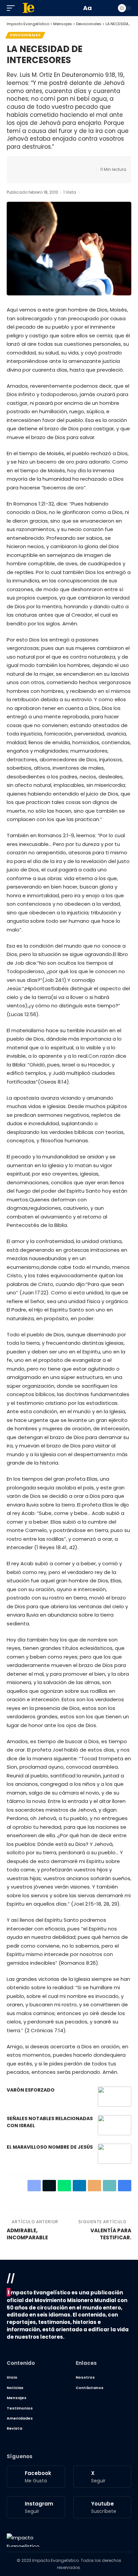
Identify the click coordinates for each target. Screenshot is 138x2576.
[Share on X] (32, 164)
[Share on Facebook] (22, 164)
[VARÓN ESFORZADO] (115, 2097)
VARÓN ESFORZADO (31, 2090)
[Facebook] (36, 2477)
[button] (12, 8)
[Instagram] (36, 2507)
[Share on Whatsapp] (43, 164)
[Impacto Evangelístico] (23, 2540)
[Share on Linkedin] (53, 164)
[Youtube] (102, 2507)
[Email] (63, 164)
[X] (102, 2477)
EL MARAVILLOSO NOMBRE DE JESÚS (50, 2147)
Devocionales (25, 35)
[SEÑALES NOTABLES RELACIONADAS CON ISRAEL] (115, 2125)
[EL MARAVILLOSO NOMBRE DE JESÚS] (115, 2154)
